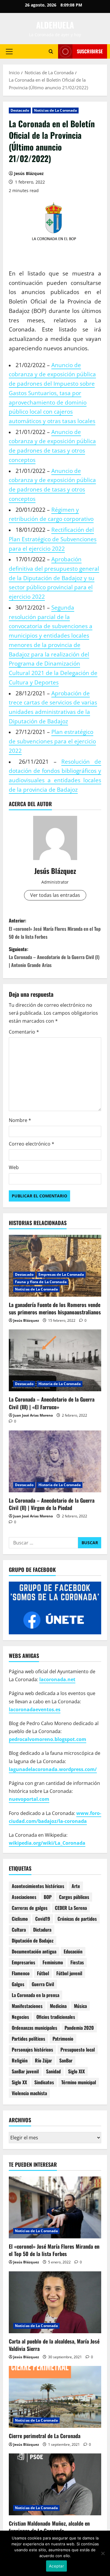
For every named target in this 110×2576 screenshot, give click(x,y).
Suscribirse (90, 51)
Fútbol (43, 1973)
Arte (76, 1886)
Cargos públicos (74, 1897)
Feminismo (53, 1962)
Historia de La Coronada (60, 1384)
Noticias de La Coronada (55, 110)
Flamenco (21, 1973)
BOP (48, 1897)
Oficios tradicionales (56, 2017)
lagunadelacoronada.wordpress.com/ (53, 1769)
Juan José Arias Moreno (33, 1415)
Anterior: (55, 928)
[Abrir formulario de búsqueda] (51, 51)
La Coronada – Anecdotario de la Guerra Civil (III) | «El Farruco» (52, 1403)
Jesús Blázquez (29, 173)
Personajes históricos (32, 2049)
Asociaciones (24, 1897)
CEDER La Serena (71, 1908)
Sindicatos (44, 2082)
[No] (103, 2553)
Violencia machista (29, 2093)
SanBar (66, 2060)
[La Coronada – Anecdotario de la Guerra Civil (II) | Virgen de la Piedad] (55, 1461)
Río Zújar (43, 2060)
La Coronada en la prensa (35, 1995)
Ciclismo (20, 1919)
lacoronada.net (57, 1679)
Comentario (24, 1032)
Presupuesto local (78, 2049)
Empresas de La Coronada (61, 1274)
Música (80, 2006)
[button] (9, 51)
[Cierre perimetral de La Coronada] (55, 2397)
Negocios (20, 2017)
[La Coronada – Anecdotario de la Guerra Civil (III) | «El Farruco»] (55, 1360)
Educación (73, 1951)
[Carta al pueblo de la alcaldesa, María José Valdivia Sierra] (55, 2302)
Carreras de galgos (30, 1908)
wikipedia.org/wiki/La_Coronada (47, 1843)
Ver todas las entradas (55, 895)
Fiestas (77, 1962)
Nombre (20, 1120)
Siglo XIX (76, 2071)
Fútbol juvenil (69, 1973)
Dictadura (42, 1930)
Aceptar (56, 2566)
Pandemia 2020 (79, 2028)
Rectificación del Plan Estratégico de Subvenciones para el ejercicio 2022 (53, 539)
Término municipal (79, 2082)
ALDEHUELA (55, 25)
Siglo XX (19, 2082)
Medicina (58, 2006)
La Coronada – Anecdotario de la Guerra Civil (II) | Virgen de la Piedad (52, 1504)
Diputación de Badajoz (33, 1940)
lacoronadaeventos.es (35, 1709)
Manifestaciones (27, 2006)
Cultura (19, 1930)
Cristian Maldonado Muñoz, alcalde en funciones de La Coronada (49, 2527)
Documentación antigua (34, 1951)
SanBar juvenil (25, 2071)
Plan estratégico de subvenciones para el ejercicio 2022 (52, 741)
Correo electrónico (32, 1144)
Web (14, 1167)
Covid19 (43, 1919)
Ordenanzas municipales (34, 2028)
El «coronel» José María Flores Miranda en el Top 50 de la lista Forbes (54, 2250)
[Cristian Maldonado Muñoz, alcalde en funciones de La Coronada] (55, 2484)
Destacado (20, 110)
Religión (20, 2060)
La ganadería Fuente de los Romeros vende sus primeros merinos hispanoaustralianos (55, 1308)
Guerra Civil (43, 1984)
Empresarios (23, 1962)
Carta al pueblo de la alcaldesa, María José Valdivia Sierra (54, 2345)
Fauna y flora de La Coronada (41, 1282)
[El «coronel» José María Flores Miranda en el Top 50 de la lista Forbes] (55, 2207)
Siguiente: (54, 957)
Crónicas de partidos (77, 1919)
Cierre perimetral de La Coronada (45, 2436)
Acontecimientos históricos (38, 1886)
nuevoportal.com (29, 1799)
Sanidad (53, 2071)
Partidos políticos (28, 2039)
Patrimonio (63, 2039)
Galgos (18, 1984)
